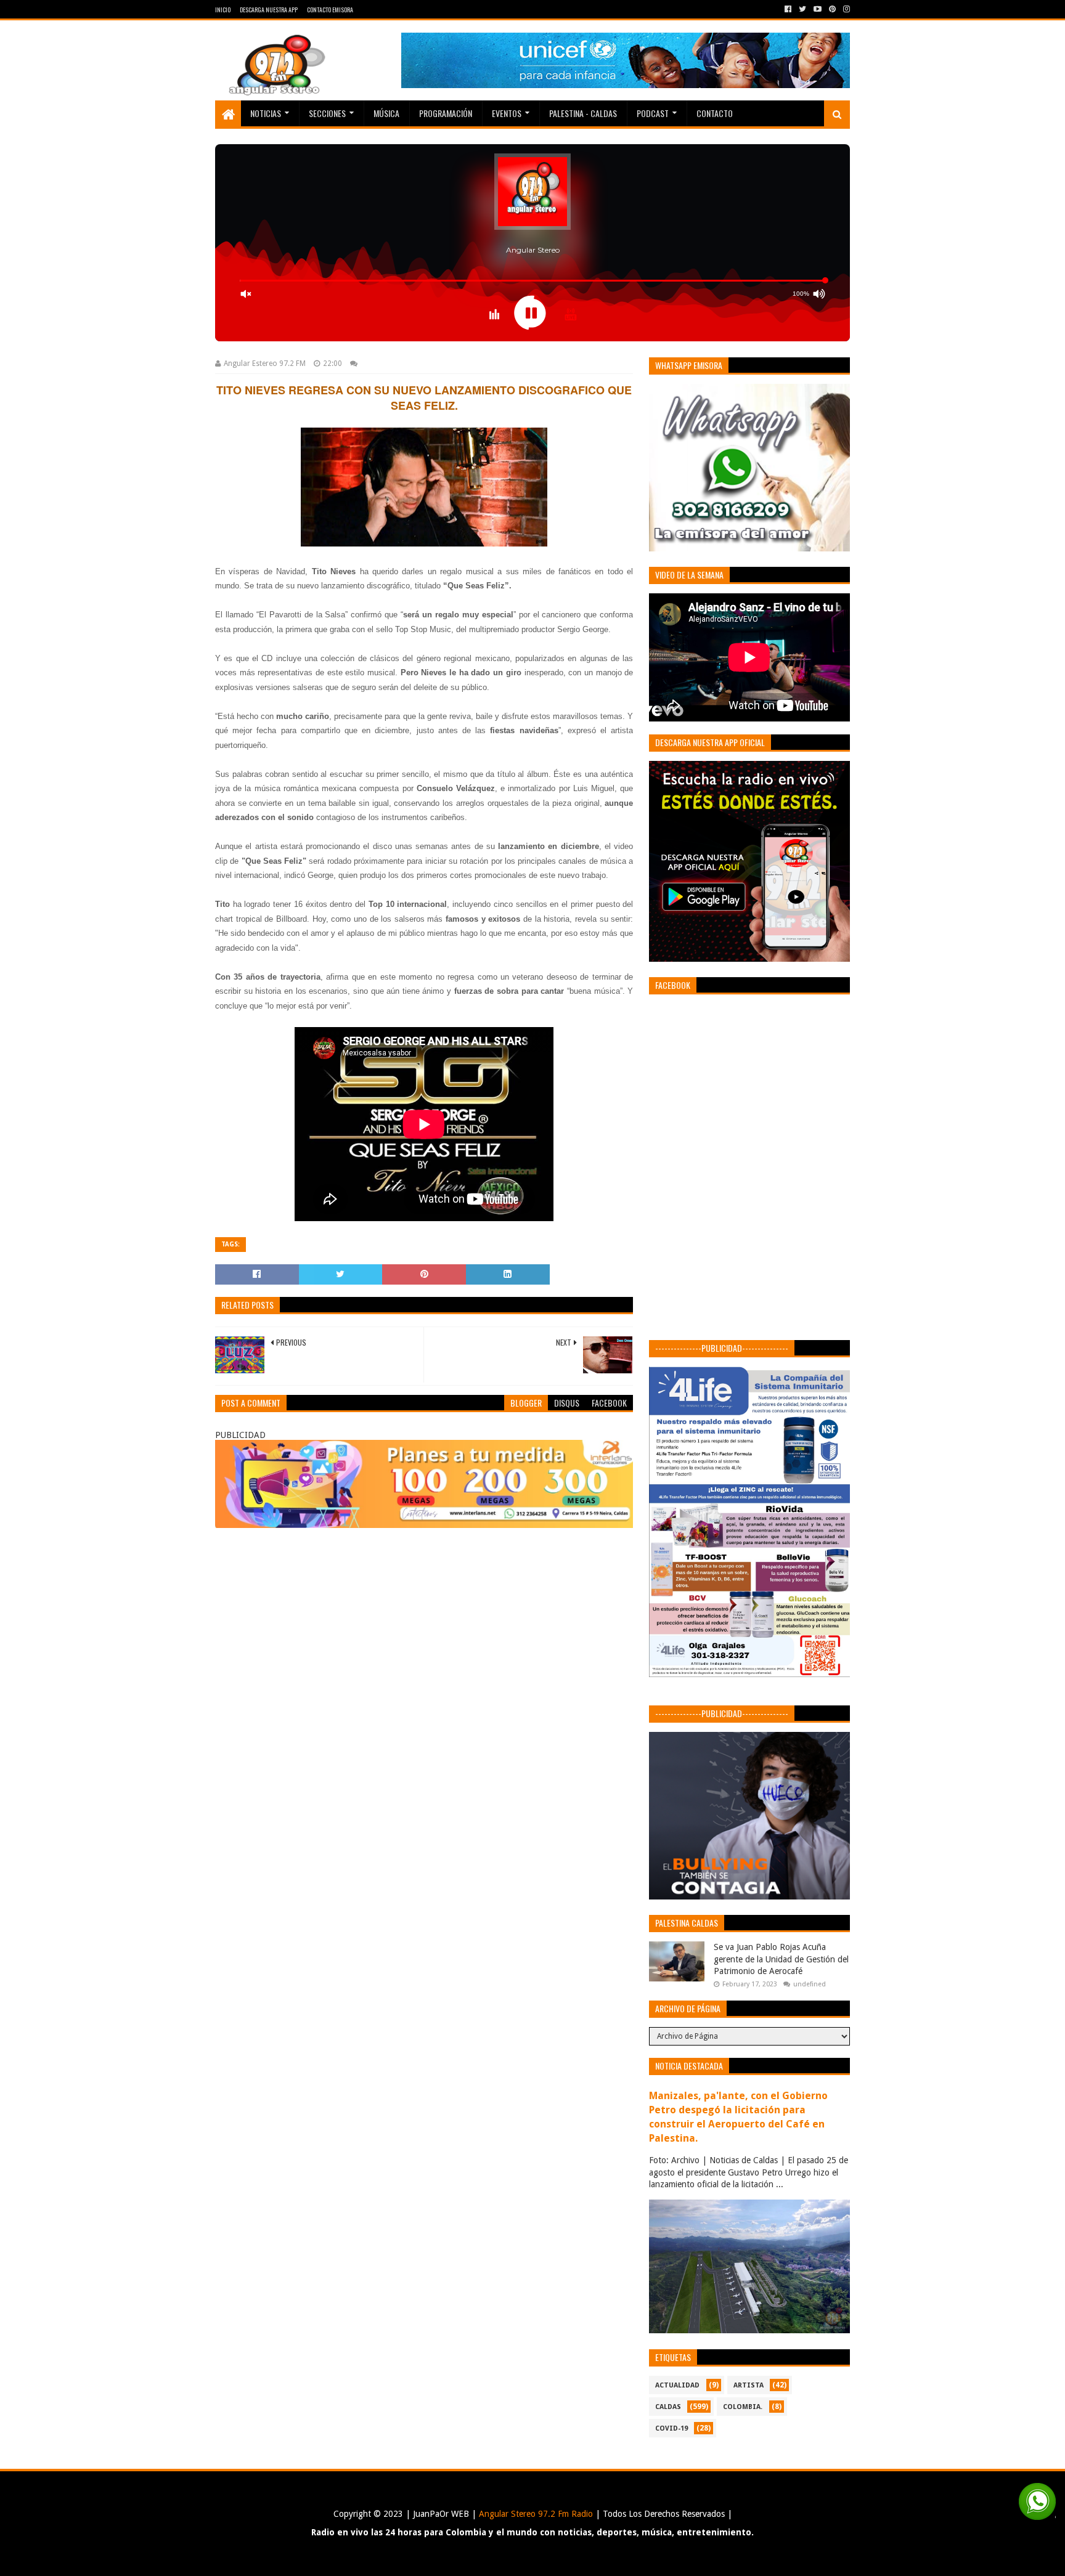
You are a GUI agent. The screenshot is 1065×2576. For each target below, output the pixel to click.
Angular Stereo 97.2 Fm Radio (535, 2514)
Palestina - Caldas (583, 113)
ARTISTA (749, 2385)
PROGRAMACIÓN (446, 113)
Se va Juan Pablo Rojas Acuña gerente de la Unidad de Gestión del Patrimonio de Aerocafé (781, 1959)
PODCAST (653, 113)
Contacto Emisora (330, 10)
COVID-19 (671, 2428)
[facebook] (788, 9)
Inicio (223, 10)
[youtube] (818, 9)
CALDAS (668, 2407)
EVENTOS (507, 113)
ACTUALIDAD (677, 2385)
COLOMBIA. (743, 2407)
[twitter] (802, 9)
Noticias (266, 113)
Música (386, 113)
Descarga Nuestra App (269, 10)
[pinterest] (832, 9)
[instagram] (845, 9)
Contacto (715, 113)
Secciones (327, 113)
